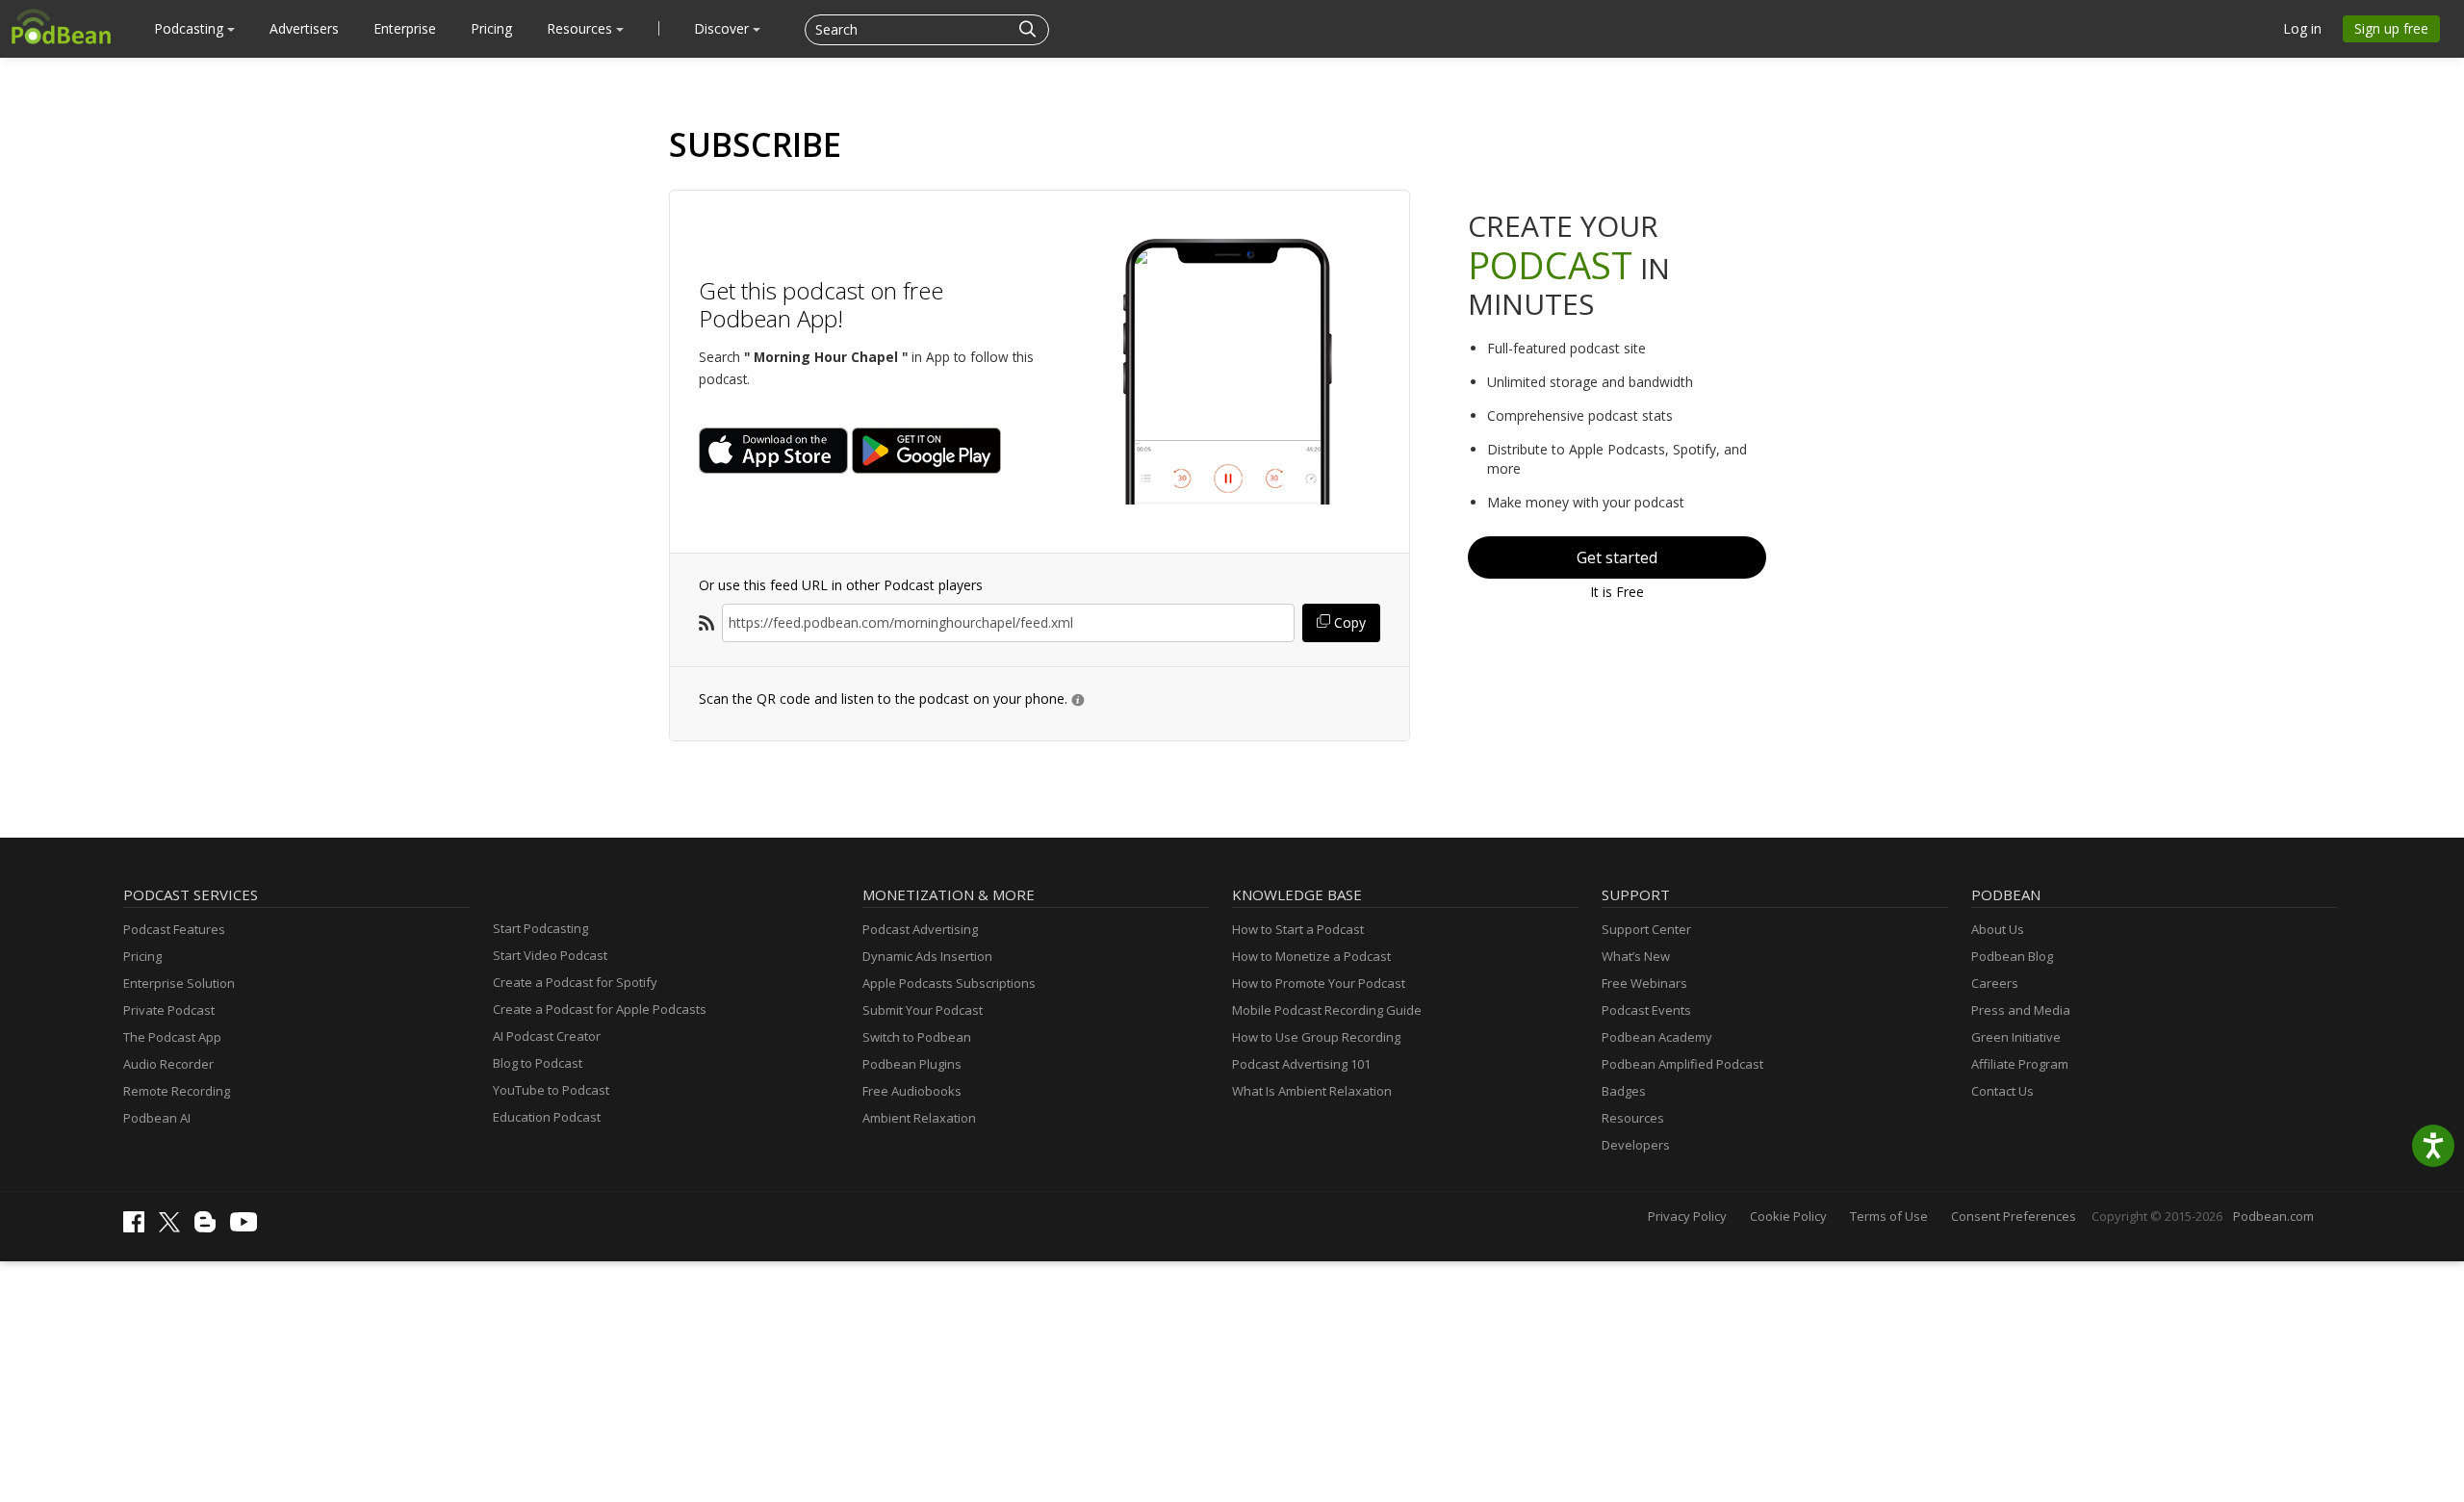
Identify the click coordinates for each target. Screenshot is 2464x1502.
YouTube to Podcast (551, 1090)
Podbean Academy (1657, 1037)
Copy (1348, 622)
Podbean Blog (2012, 956)
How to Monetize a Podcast (1311, 956)
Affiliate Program (2020, 1064)
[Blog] (210, 1228)
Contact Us (2002, 1091)
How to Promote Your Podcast (1319, 983)
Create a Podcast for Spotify (575, 982)
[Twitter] (174, 1228)
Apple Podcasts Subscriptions (949, 983)
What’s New (1636, 956)
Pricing (491, 28)
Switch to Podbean (917, 1037)
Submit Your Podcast (923, 1010)
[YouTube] (248, 1227)
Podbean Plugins (912, 1064)
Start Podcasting (540, 928)
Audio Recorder (168, 1064)
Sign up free (2391, 28)
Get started (1617, 557)
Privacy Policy (1687, 1216)
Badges (1624, 1091)
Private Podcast (169, 1010)
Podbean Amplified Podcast (1682, 1064)
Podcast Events (1646, 1010)
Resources (581, 28)
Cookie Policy (1788, 1216)
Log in (2302, 28)
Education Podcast (547, 1117)
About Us (1998, 929)
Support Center (1646, 929)
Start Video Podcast (550, 955)
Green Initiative (2016, 1037)
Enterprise (405, 28)
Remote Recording (177, 1091)
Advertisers (304, 28)
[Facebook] (139, 1228)
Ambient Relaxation (919, 1118)
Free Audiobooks (912, 1091)
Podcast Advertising (920, 929)
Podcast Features (174, 929)
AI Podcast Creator (547, 1036)
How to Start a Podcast (1298, 929)
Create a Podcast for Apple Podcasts (600, 1009)
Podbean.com (2273, 1216)
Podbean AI (157, 1118)
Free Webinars (1644, 983)
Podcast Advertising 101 (1301, 1064)
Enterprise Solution (179, 983)
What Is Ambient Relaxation (1312, 1091)
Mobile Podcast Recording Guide (1327, 1010)
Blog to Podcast (538, 1063)
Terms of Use (1889, 1216)
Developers (1636, 1145)
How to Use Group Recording (1316, 1037)
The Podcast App (172, 1037)
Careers (1995, 983)
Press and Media (2021, 1010)
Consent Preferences (2014, 1216)
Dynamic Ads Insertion (927, 956)
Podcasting (191, 28)
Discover (723, 28)
